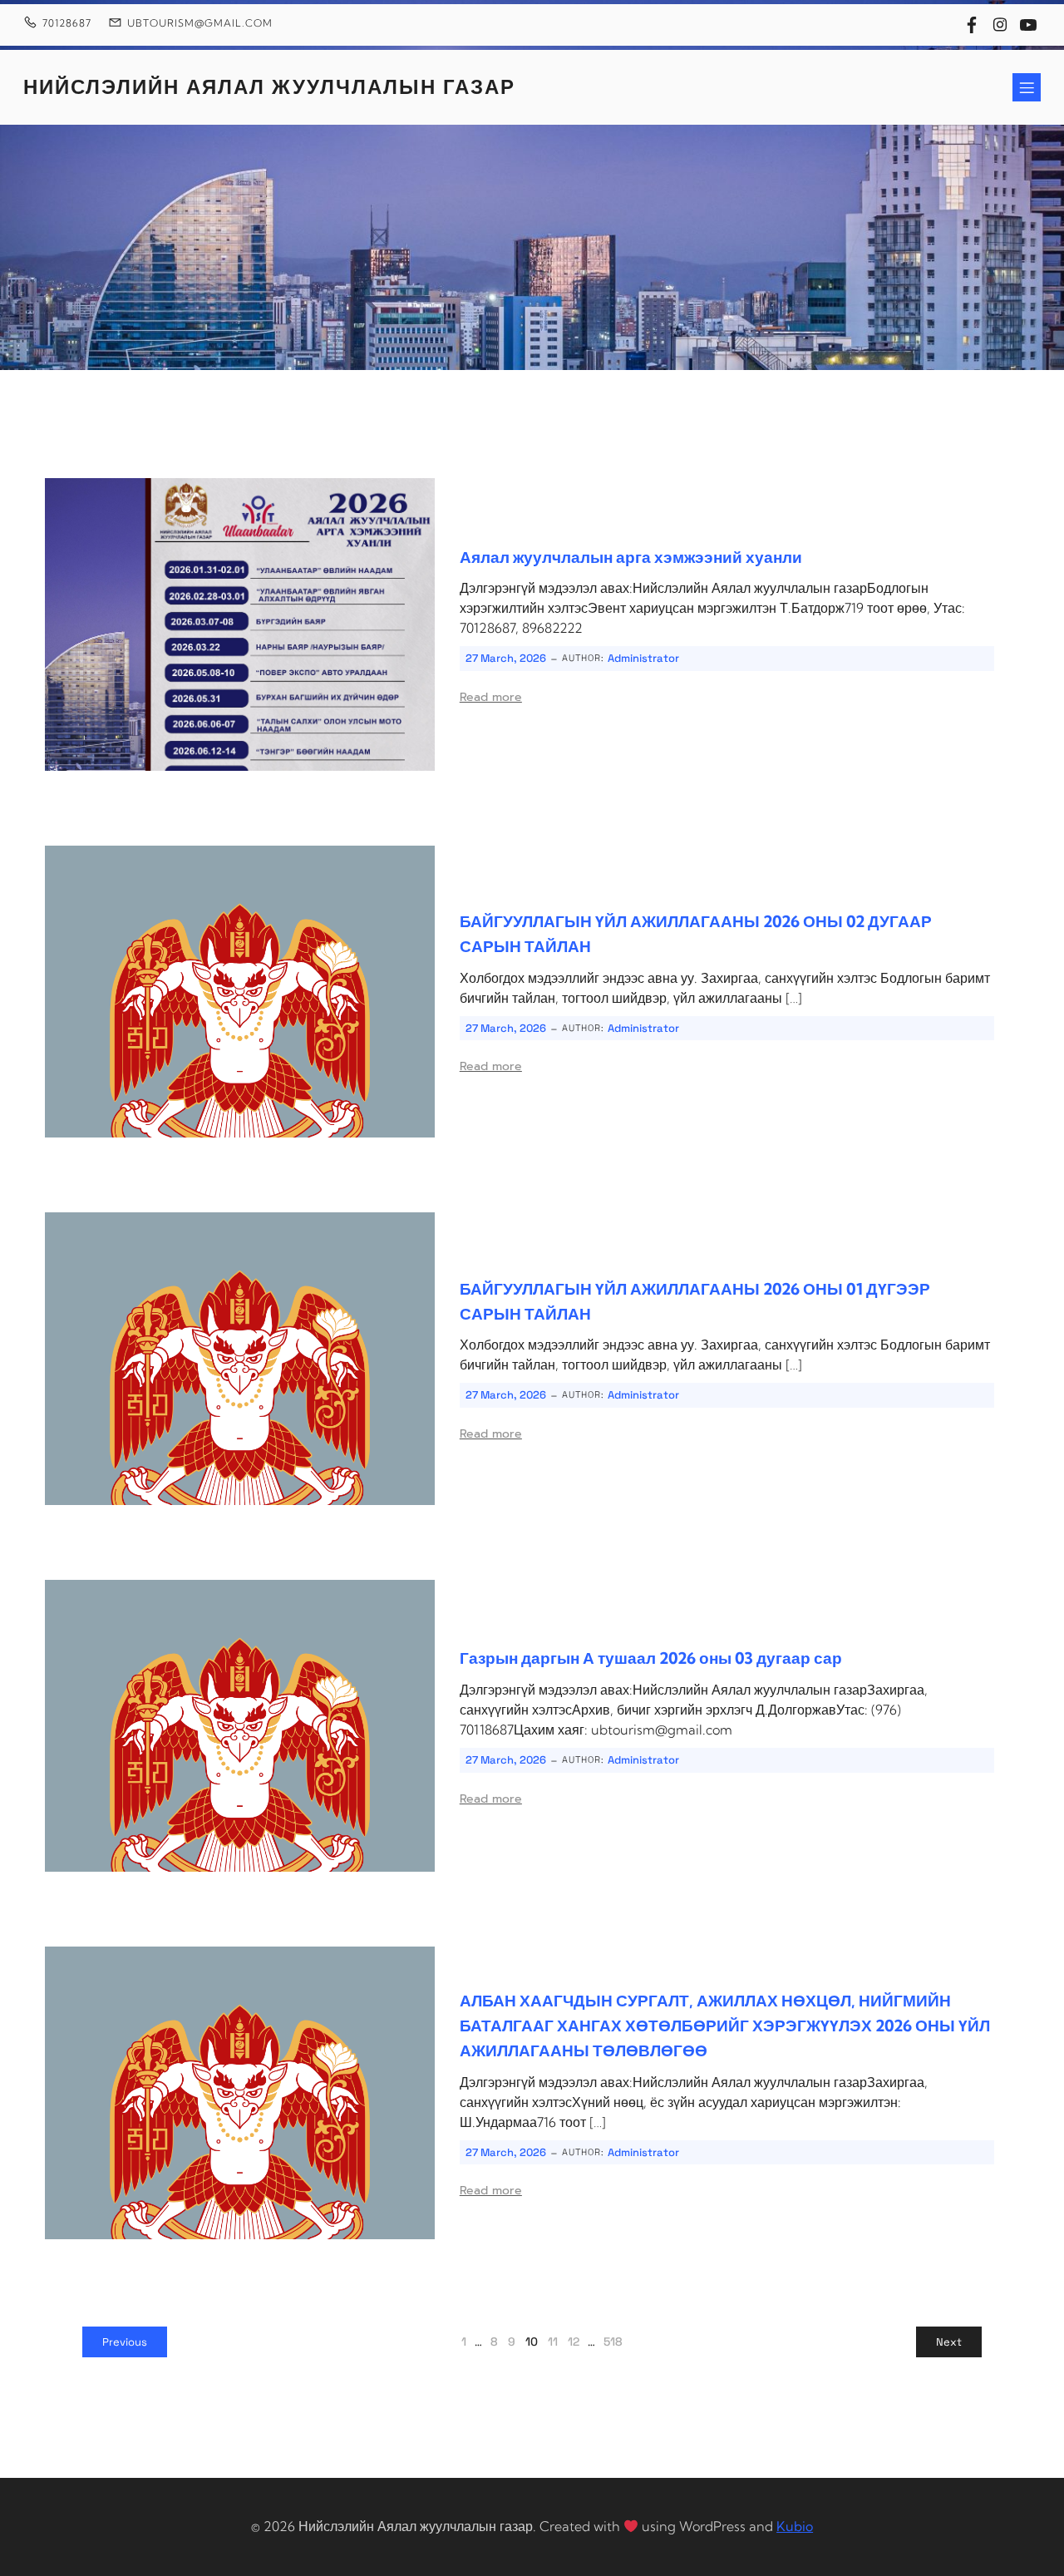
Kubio (795, 2526)
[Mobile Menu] (1027, 87)
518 (613, 2342)
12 (574, 2342)
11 (553, 2342)
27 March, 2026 (506, 658)
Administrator (643, 658)
